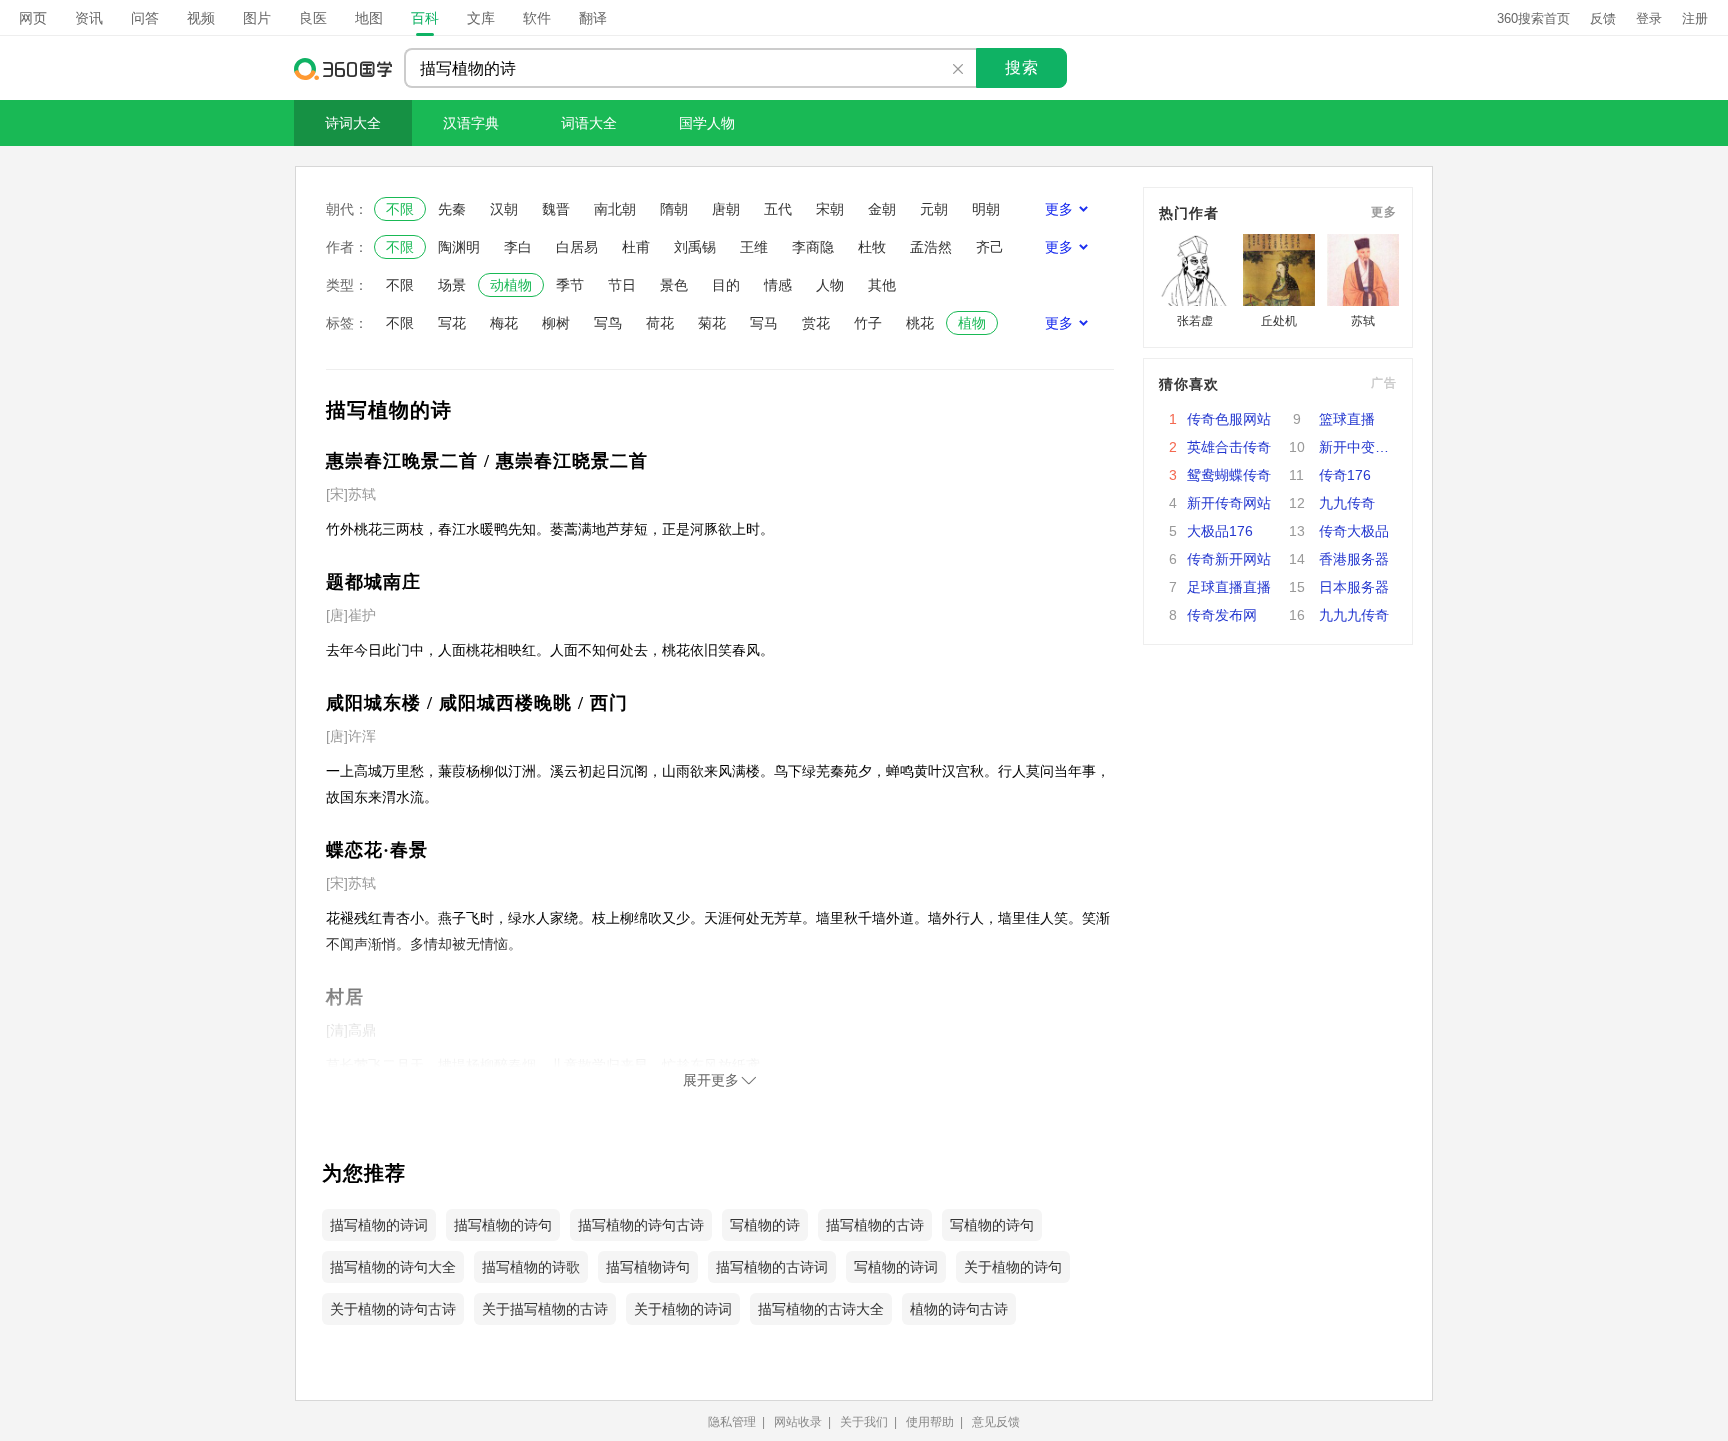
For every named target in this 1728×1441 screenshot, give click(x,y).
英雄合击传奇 (1229, 447)
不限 (400, 209)
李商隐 (813, 247)
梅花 (504, 323)
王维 (754, 247)
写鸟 (608, 323)
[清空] (958, 69)
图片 (257, 18)
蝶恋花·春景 (377, 850)
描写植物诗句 (648, 1267)
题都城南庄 (373, 582)
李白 (518, 247)
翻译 (593, 18)
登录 (1649, 18)
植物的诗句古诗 (959, 1309)
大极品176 (1220, 531)
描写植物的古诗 (875, 1225)
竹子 (868, 323)
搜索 (1022, 67)
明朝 (986, 209)
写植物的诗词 (896, 1267)
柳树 (556, 323)
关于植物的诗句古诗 (393, 1309)
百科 (425, 18)
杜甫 (636, 247)
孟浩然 (931, 247)
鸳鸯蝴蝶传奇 (1229, 475)
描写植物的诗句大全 (393, 1267)
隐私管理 (732, 1422)
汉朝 (504, 209)
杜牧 (872, 247)
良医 (313, 18)
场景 (452, 285)
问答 (145, 18)
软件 (537, 18)
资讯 (89, 18)
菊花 (712, 323)
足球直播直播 (1229, 587)
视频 (201, 18)
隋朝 (674, 209)
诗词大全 (353, 123)
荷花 (660, 323)
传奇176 (1345, 475)
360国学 (344, 69)
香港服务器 (1354, 559)
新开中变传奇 (1358, 447)
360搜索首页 (1533, 18)
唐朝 (726, 209)
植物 (972, 323)
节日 (622, 285)
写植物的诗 (765, 1225)
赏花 (816, 323)
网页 (33, 18)
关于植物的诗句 (1013, 1267)
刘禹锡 (695, 247)
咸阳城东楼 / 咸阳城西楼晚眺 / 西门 (477, 703)
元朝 (934, 209)
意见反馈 (996, 1422)
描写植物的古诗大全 (821, 1309)
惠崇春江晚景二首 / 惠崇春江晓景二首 (487, 461)
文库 (481, 18)
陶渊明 (459, 247)
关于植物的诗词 (683, 1309)
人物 (830, 285)
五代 (778, 209)
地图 (369, 18)
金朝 (882, 209)
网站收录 (798, 1422)
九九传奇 (1347, 503)
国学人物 (707, 123)
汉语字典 (471, 123)
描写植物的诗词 (379, 1225)
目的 (726, 285)
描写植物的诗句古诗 (641, 1225)
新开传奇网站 (1229, 503)
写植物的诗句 (992, 1225)
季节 (570, 285)
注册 (1695, 18)
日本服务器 (1354, 587)
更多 (1384, 212)
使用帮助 (930, 1422)
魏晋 (556, 209)
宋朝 (830, 209)
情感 (778, 285)
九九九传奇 (1354, 615)
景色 (674, 285)
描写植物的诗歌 (531, 1267)
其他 (882, 285)
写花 (452, 323)
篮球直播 (1347, 419)
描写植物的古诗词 (772, 1267)
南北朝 (615, 209)
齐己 (990, 247)
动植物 (511, 285)
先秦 (452, 209)
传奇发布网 (1222, 615)
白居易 (577, 247)
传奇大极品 (1354, 531)
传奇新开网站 (1229, 559)
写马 (764, 323)
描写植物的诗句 (503, 1225)
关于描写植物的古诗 (545, 1309)
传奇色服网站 (1229, 419)
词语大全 (589, 123)
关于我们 (864, 1422)
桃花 (920, 323)
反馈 (1603, 18)
